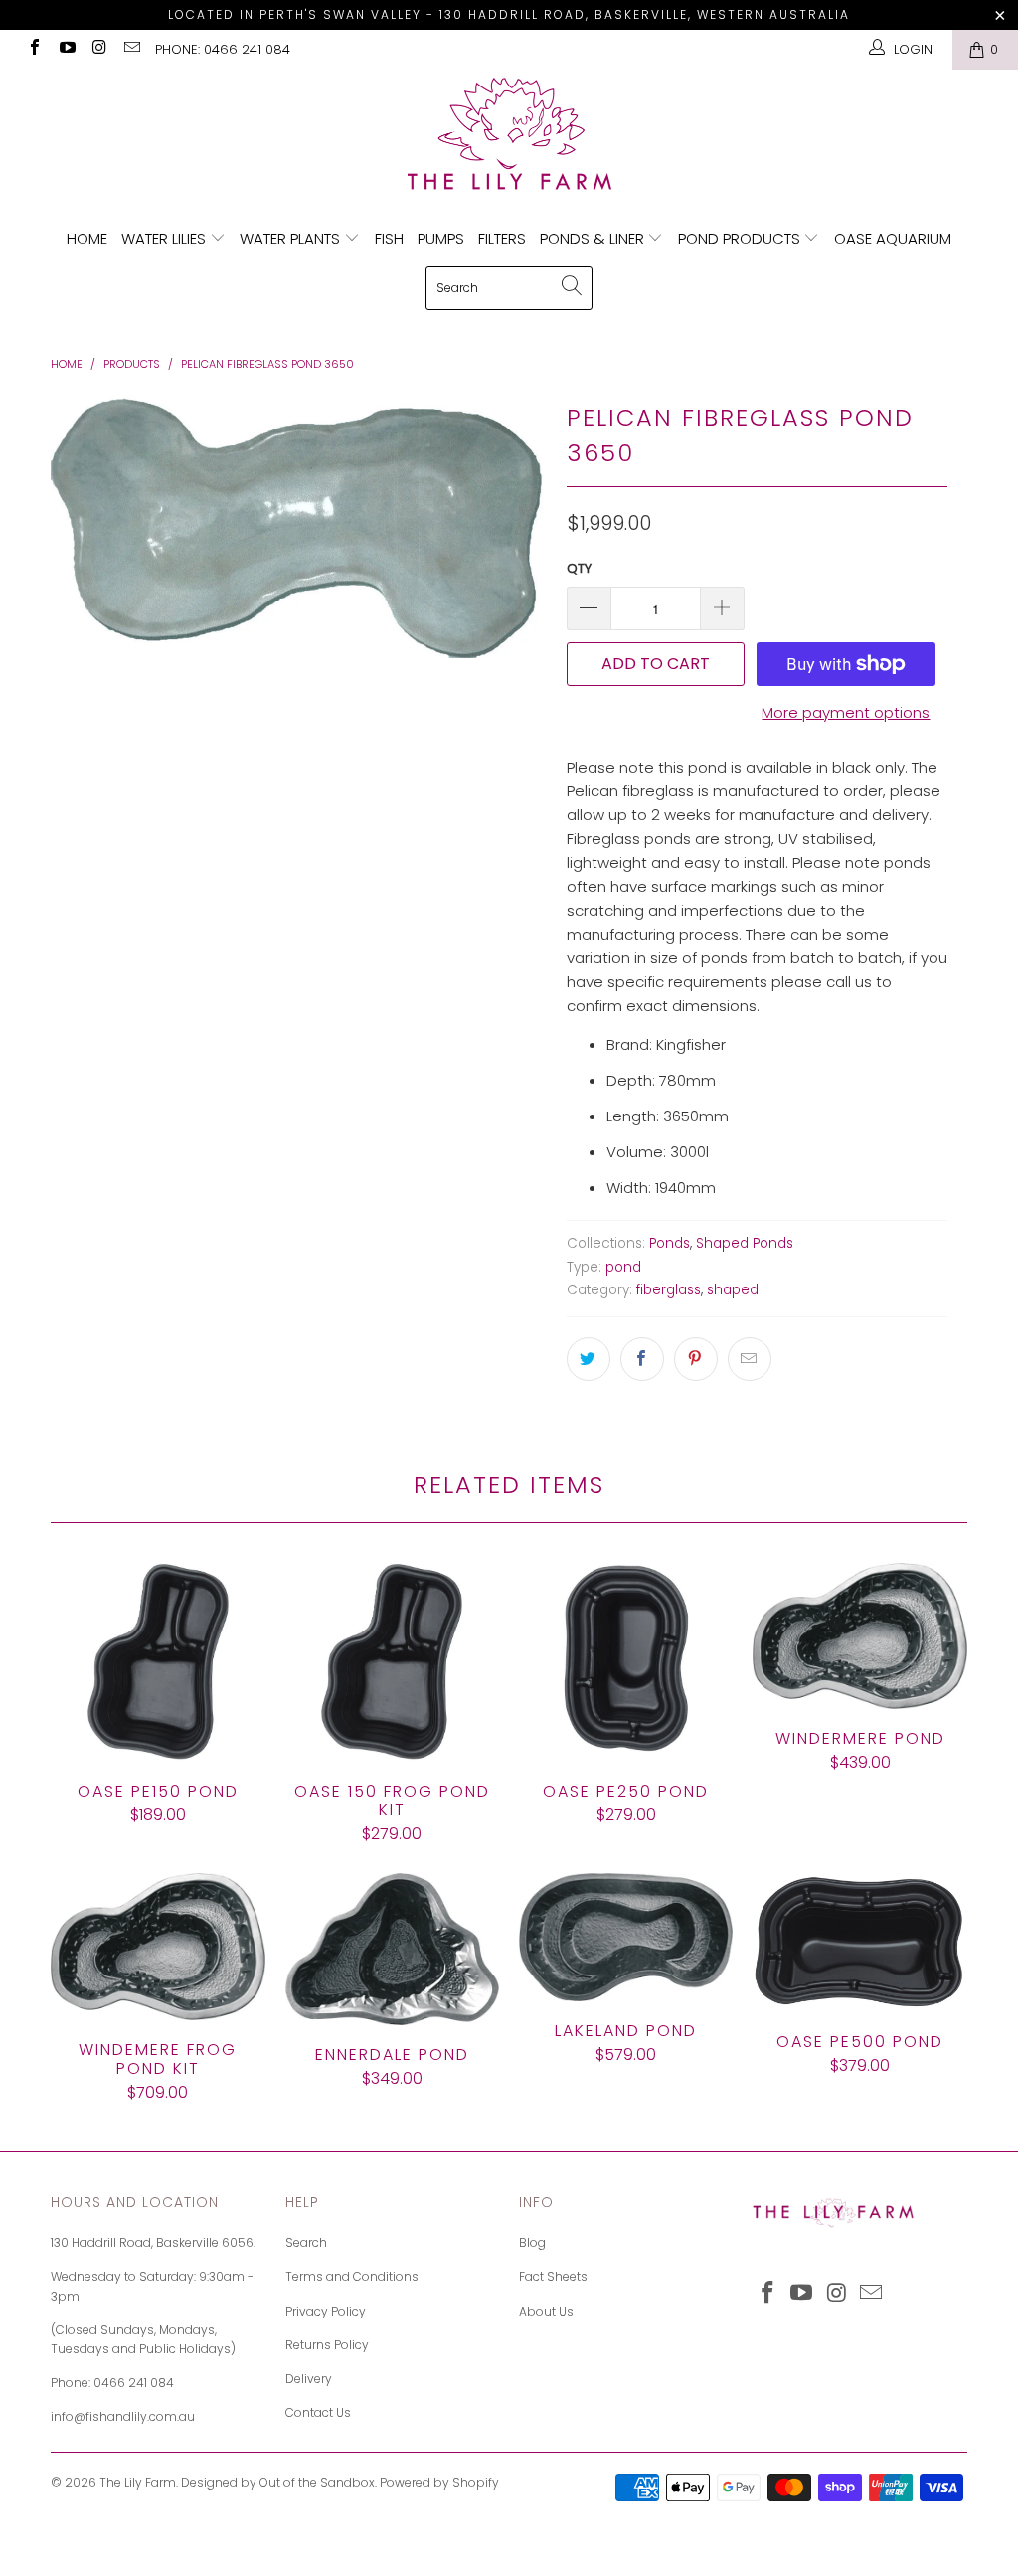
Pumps (441, 238)
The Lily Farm (138, 2482)
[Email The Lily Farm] (130, 49)
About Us (546, 2311)
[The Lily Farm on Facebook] (34, 49)
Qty (579, 568)
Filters (502, 238)
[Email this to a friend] (750, 1359)
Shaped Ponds (745, 1243)
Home (87, 238)
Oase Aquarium (893, 238)
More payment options (846, 712)
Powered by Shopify (439, 2482)
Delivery (309, 2379)
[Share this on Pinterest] (696, 1359)
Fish (389, 238)
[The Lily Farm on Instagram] (98, 49)
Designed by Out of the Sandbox (278, 2482)
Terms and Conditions (352, 2276)
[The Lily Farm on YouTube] (66, 49)
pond (623, 1267)
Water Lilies (166, 238)
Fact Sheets (553, 2276)
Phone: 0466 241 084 (223, 49)
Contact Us (318, 2412)
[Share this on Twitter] (589, 1359)
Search (306, 2242)
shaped (733, 1290)
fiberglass (669, 1290)
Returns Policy (327, 2345)
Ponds (670, 1243)
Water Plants (292, 238)
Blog (532, 2242)
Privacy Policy (326, 2311)
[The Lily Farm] (509, 136)
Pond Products (741, 238)
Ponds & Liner (594, 238)
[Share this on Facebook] (642, 1359)
